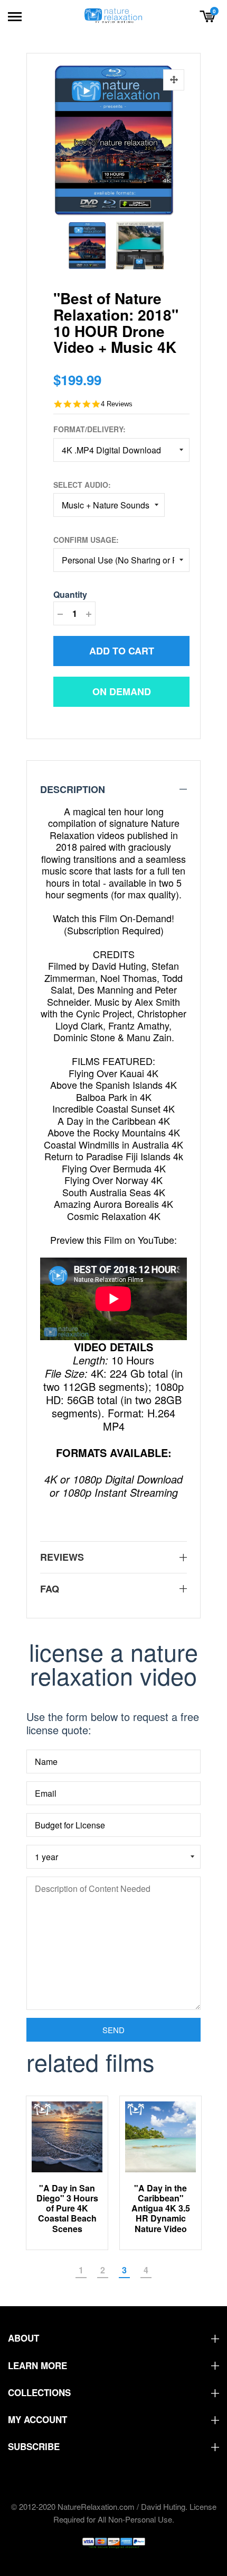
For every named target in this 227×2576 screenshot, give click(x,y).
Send (113, 2030)
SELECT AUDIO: (82, 485)
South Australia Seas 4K (114, 1192)
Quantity (70, 594)
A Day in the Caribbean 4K (114, 1121)
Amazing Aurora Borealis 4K (113, 1204)
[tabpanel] (67, 2173)
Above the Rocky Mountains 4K (114, 1132)
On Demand (122, 691)
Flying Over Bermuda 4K (114, 1168)
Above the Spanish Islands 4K (113, 1085)
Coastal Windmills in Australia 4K (113, 1144)
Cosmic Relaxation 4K (114, 1216)
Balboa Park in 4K (114, 1097)
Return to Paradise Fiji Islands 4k (114, 1156)
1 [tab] (81, 2270)
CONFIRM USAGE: (86, 540)
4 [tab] (146, 2270)
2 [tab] (103, 2270)
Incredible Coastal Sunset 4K (113, 1108)
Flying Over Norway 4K (113, 1180)
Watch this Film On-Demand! (113, 918)
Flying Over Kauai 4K (113, 1073)
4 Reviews (117, 404)
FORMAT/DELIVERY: (89, 429)
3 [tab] (124, 2270)
